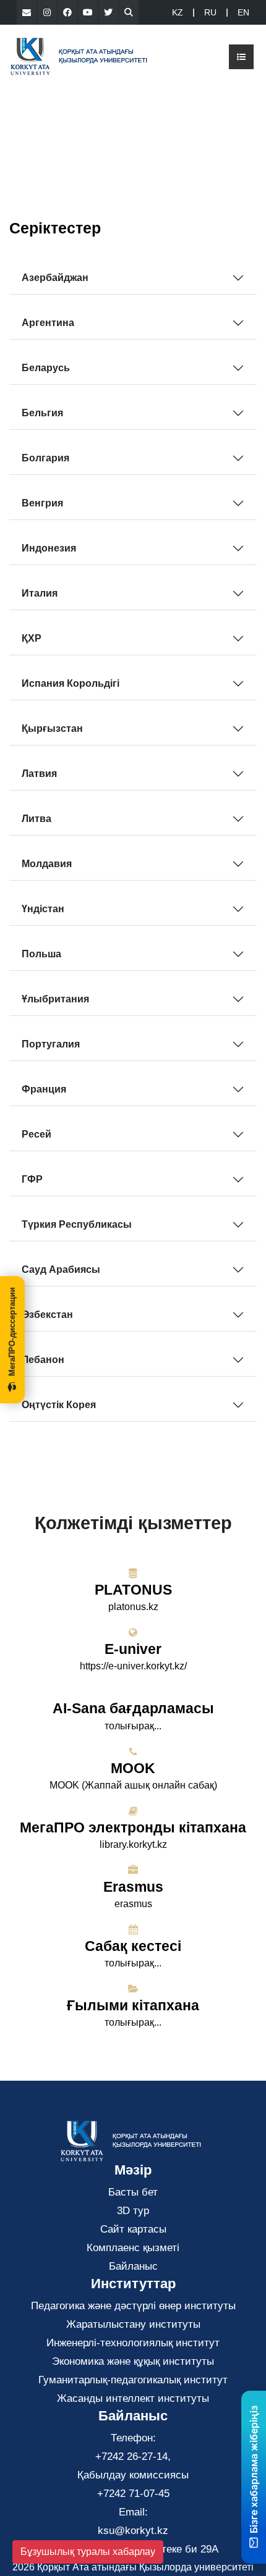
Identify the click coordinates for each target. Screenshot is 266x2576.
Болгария (45, 458)
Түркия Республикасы (77, 1224)
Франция (44, 1089)
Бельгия (42, 413)
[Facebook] (67, 12)
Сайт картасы (133, 2229)
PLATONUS (133, 1590)
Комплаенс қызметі (133, 2248)
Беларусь (46, 368)
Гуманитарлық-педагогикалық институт (133, 2380)
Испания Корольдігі (71, 683)
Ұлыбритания (55, 999)
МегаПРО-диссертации (12, 1332)
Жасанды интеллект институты (133, 2398)
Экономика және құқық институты (133, 2361)
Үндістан (43, 909)
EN (243, 12)
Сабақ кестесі (133, 1946)
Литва (36, 819)
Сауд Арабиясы (61, 1269)
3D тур (133, 2211)
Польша (41, 954)
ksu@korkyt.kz (133, 2531)
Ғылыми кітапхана (133, 2005)
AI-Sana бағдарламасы (133, 1708)
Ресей (36, 1134)
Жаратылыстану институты (133, 2324)
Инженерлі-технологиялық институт (133, 2343)
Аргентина (48, 323)
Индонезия (49, 548)
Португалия (51, 1044)
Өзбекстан (47, 1315)
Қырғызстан (52, 728)
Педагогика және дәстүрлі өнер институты (133, 2306)
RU (210, 12)
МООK (133, 1768)
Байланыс (133, 2266)
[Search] (129, 12)
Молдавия (47, 864)
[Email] (27, 12)
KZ (178, 12)
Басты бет (133, 2192)
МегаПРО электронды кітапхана (133, 1827)
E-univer (133, 1649)
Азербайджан (55, 278)
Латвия (39, 774)
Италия (40, 593)
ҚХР (32, 638)
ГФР (32, 1179)
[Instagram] (47, 12)
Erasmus (133, 1887)
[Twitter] (108, 12)
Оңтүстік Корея (59, 1405)
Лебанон (43, 1360)
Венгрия (42, 503)
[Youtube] (88, 12)
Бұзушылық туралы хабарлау (88, 2552)
